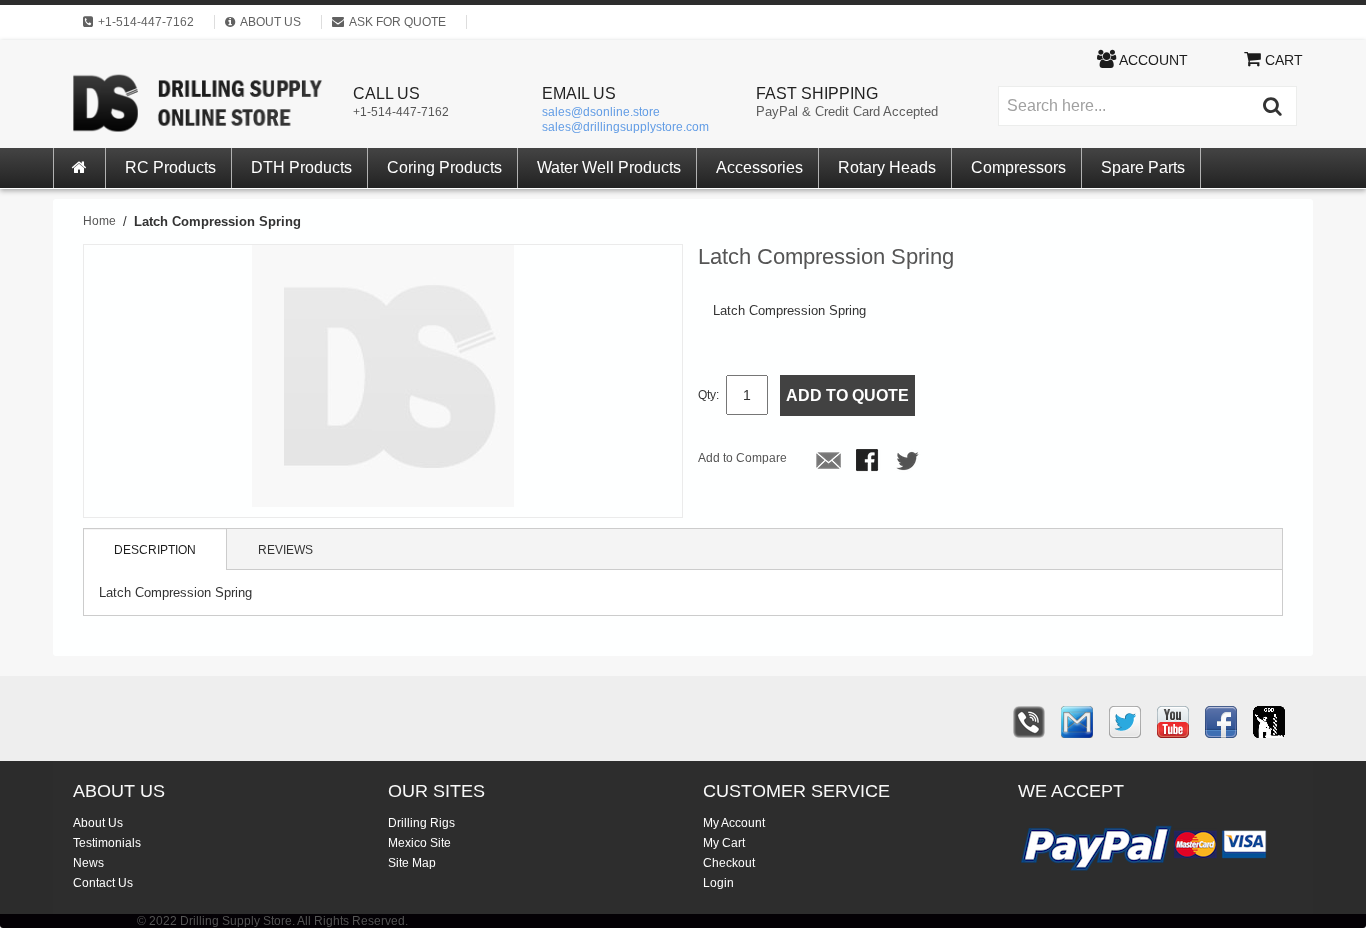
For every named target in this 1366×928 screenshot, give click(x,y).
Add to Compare (742, 458)
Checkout (729, 863)
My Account (734, 823)
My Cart (724, 843)
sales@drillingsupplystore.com (625, 127)
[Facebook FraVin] (1221, 722)
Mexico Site (419, 843)
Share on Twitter (909, 462)
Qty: (708, 395)
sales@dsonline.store (601, 112)
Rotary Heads (887, 167)
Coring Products (444, 167)
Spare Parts (1143, 167)
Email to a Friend (829, 462)
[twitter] (1125, 722)
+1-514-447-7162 (401, 112)
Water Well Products (609, 167)
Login (718, 883)
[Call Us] (1029, 722)
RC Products (170, 167)
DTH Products (301, 167)
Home (99, 221)
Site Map (412, 863)
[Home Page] (80, 168)
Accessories (759, 167)
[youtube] (1173, 722)
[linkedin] (1269, 722)
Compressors (1018, 167)
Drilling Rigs (421, 823)
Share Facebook (869, 462)
